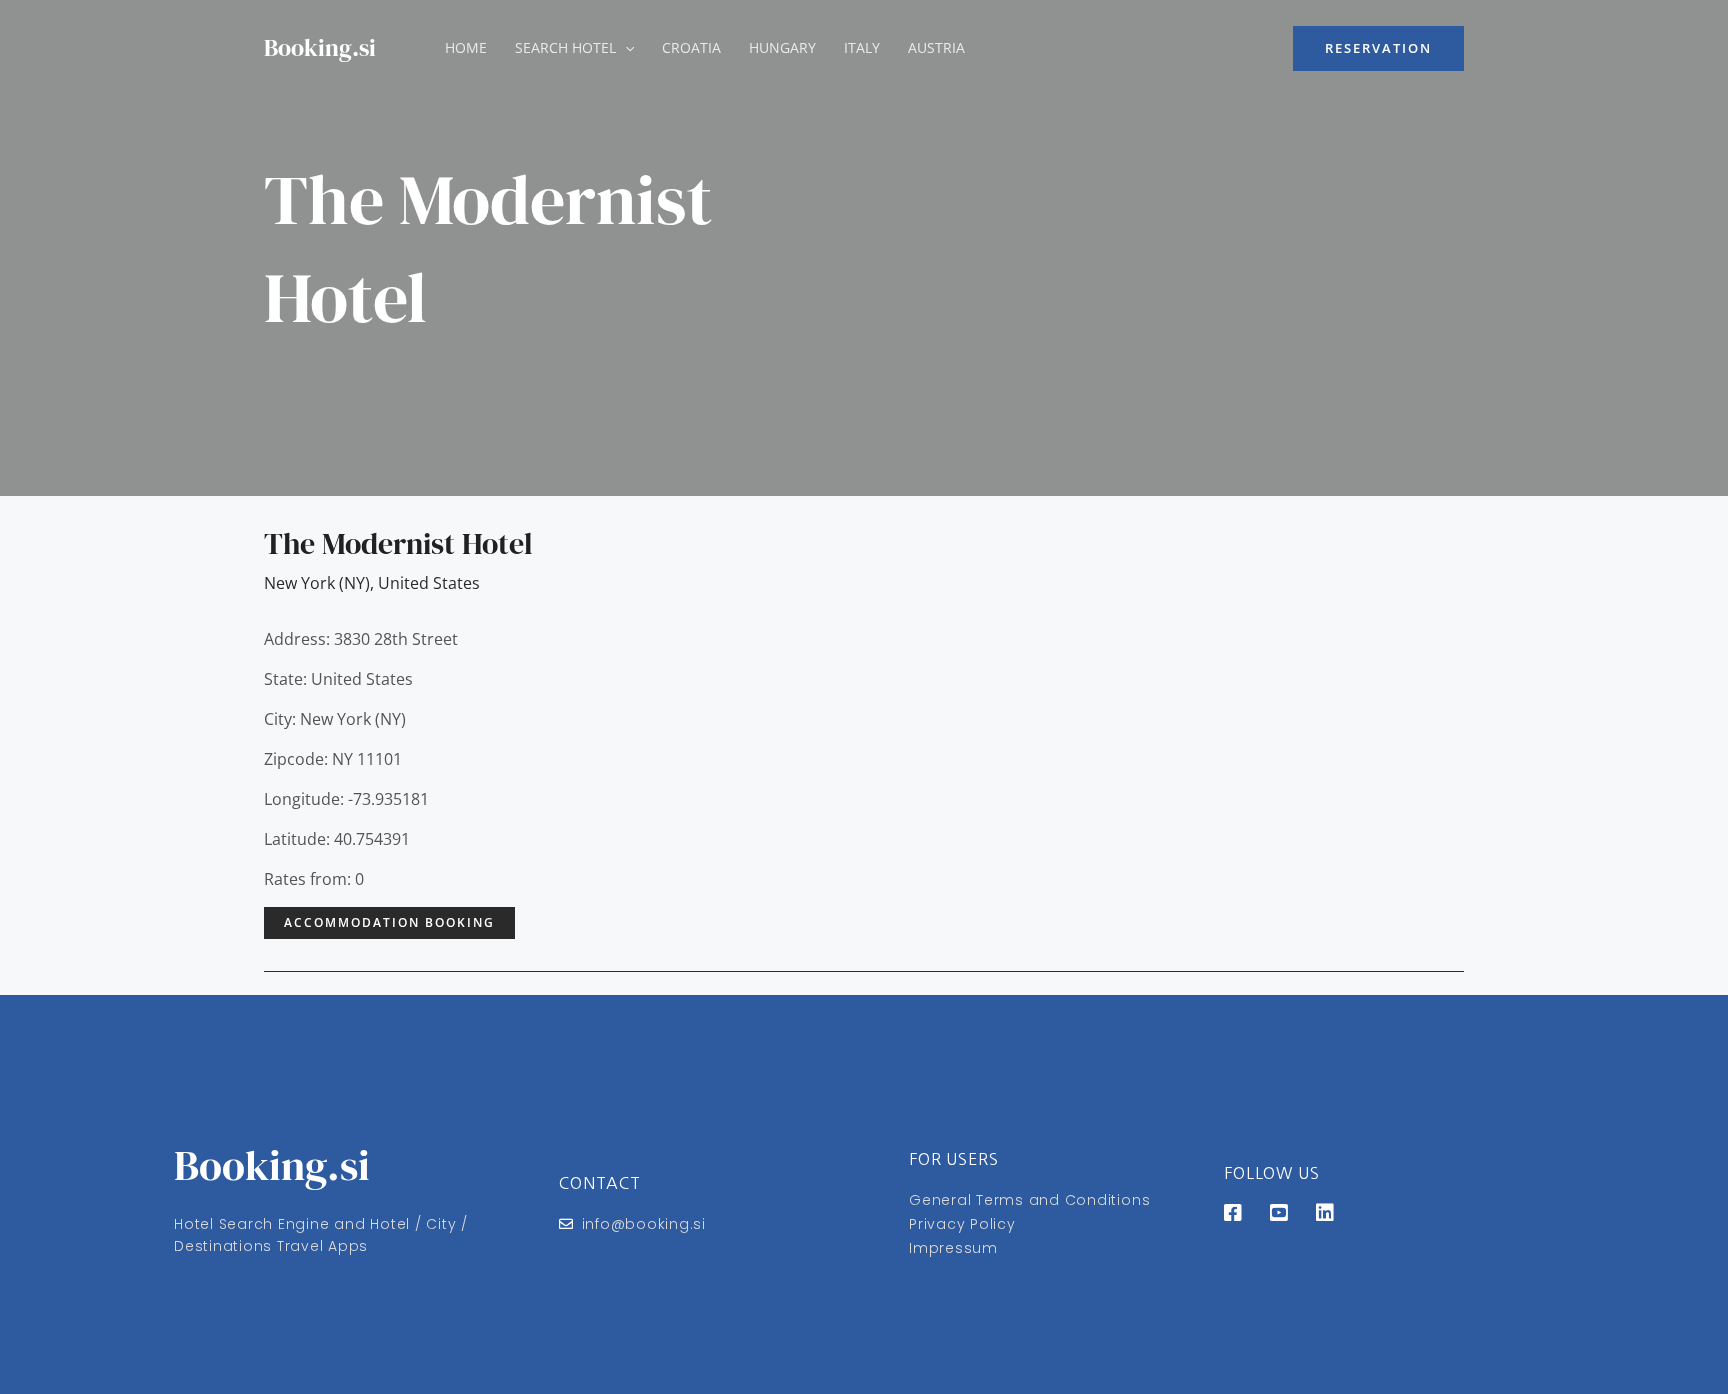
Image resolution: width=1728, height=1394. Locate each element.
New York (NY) (317, 583)
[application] (625, 48)
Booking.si (320, 47)
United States (429, 583)
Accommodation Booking (389, 922)
